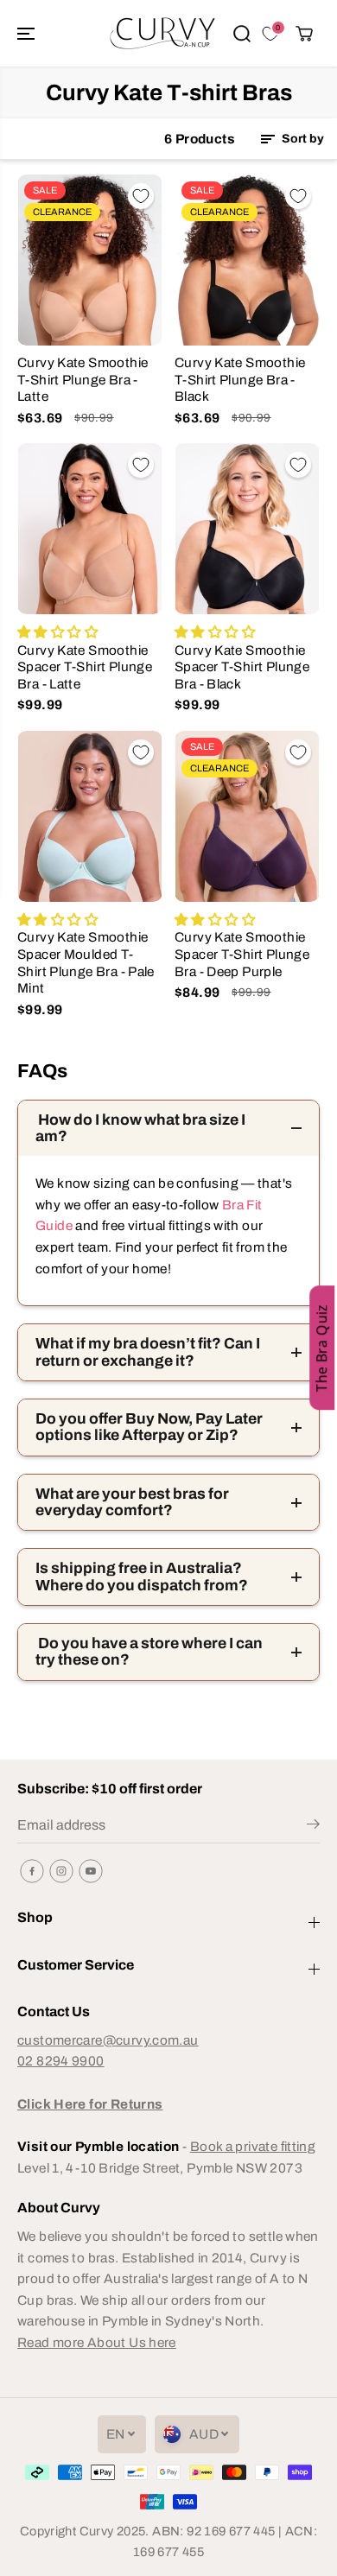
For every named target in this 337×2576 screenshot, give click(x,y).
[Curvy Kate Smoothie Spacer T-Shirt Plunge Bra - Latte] (90, 529)
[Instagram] (61, 1871)
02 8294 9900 (61, 2061)
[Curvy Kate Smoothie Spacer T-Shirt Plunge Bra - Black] (247, 529)
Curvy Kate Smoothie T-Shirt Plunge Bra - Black (240, 379)
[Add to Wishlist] (141, 196)
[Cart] (304, 34)
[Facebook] (32, 1871)
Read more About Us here (97, 2342)
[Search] (242, 34)
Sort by (302, 139)
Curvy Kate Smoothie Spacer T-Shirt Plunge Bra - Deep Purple (242, 954)
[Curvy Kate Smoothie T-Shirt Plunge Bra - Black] (247, 260)
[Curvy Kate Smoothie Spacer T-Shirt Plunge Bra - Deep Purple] (247, 816)
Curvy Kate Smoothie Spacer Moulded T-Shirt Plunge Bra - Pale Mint (86, 962)
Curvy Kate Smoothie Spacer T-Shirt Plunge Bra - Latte (85, 667)
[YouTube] (91, 1871)
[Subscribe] (313, 1827)
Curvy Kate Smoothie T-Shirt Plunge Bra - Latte (83, 379)
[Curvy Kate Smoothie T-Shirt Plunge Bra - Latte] (90, 260)
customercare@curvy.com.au (108, 2040)
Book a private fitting (253, 2146)
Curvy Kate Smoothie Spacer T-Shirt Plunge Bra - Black (242, 667)
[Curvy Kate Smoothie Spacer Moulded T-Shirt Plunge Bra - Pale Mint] (90, 816)
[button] (28, 33)
